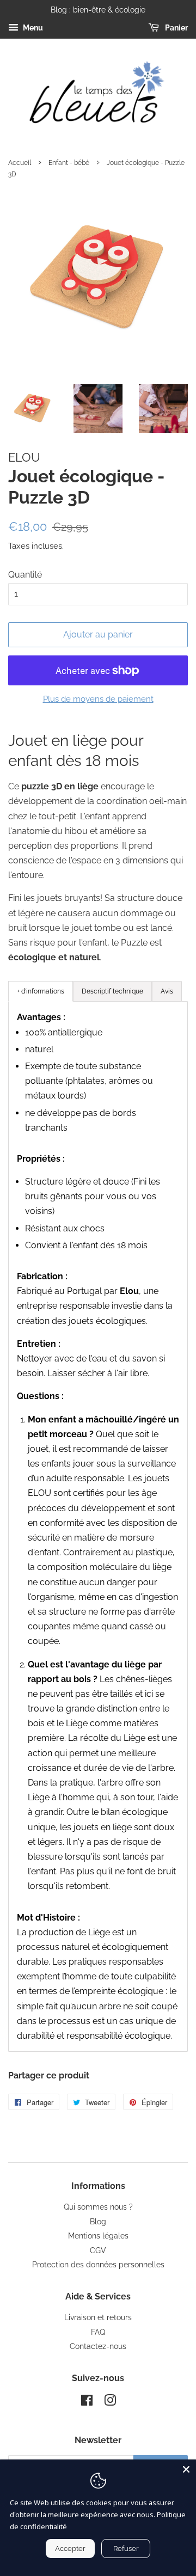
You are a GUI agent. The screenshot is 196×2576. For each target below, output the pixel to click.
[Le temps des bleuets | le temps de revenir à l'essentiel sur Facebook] (87, 2402)
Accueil (20, 163)
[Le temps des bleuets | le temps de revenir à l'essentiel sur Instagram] (110, 2402)
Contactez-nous (98, 2346)
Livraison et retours (98, 2317)
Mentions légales (98, 2236)
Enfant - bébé (69, 163)
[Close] (186, 2469)
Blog (98, 2222)
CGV (98, 2250)
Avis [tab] (167, 991)
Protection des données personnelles (98, 2265)
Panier (176, 28)
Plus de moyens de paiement (98, 699)
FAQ (98, 2332)
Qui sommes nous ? (98, 2207)
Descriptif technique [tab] (112, 991)
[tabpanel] (98, 1526)
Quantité (25, 575)
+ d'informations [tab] (41, 991)
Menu (32, 28)
